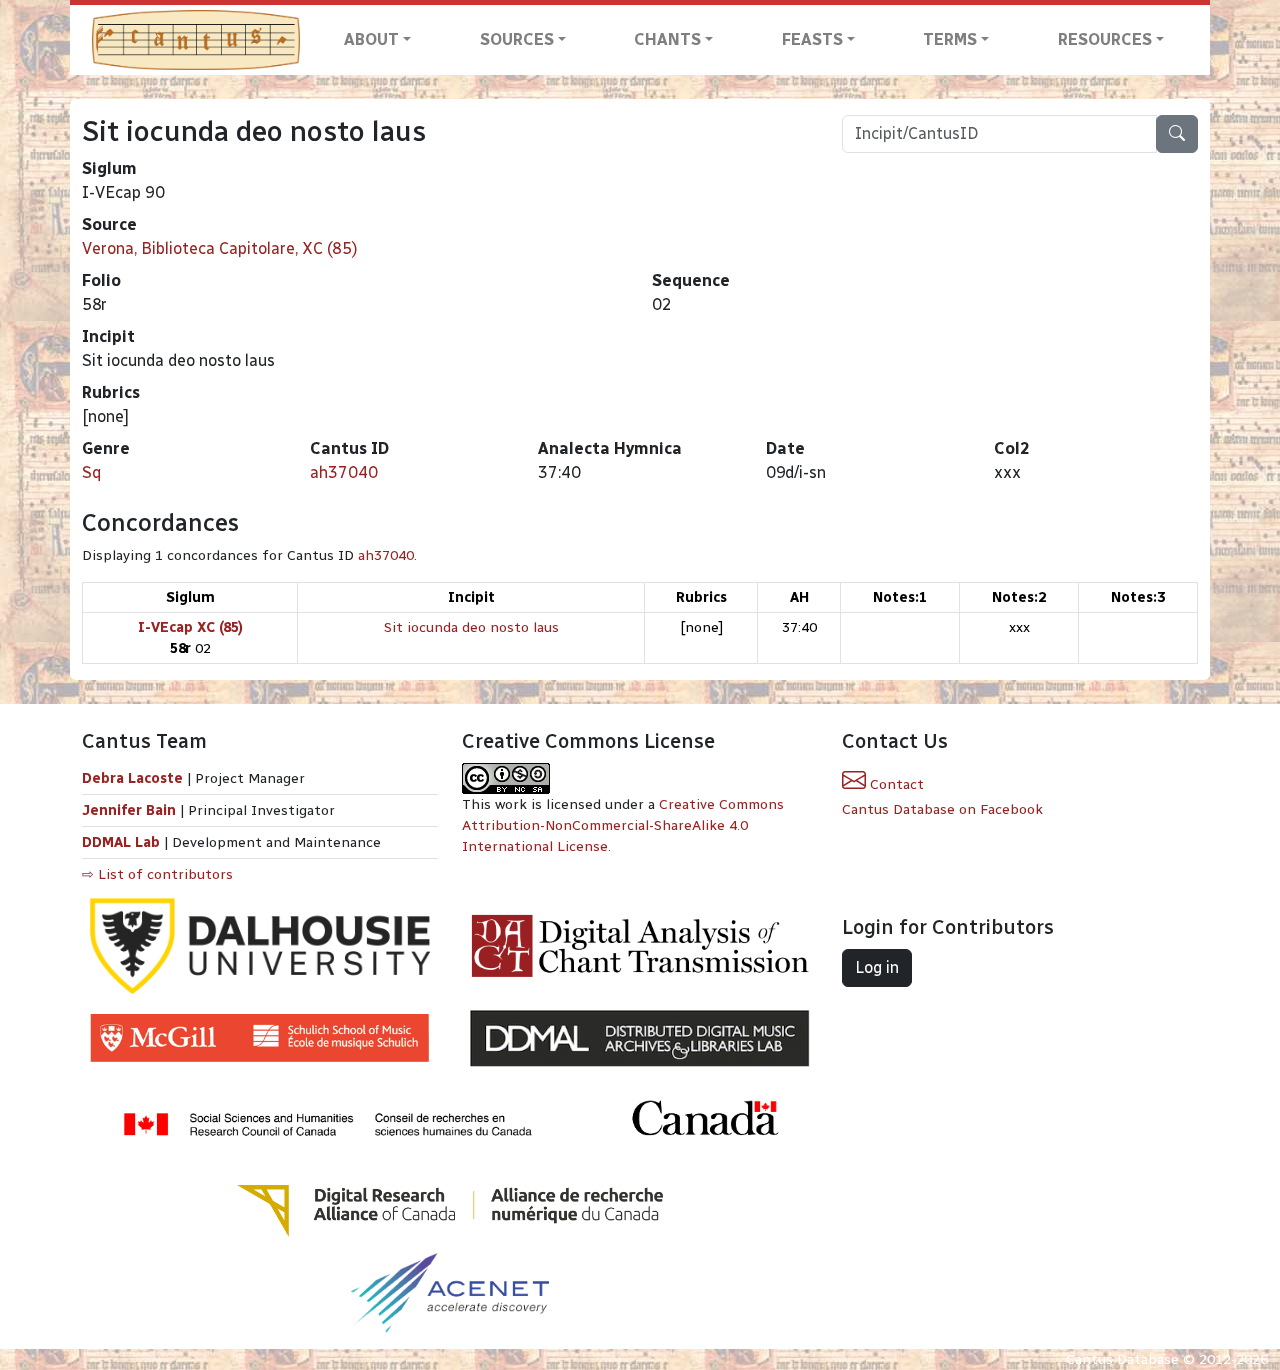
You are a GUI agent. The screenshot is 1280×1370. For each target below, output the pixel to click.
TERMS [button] (950, 39)
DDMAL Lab (121, 842)
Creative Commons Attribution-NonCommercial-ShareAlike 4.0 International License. (623, 825)
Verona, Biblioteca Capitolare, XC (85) (220, 248)
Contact (895, 784)
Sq (91, 472)
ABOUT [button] (371, 39)
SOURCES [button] (517, 39)
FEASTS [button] (812, 39)
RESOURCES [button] (1105, 39)
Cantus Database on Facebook (942, 809)
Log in (877, 967)
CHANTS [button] (667, 39)
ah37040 (344, 472)
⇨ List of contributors (157, 874)
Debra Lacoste (132, 778)
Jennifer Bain (131, 810)
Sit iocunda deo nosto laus (471, 627)
